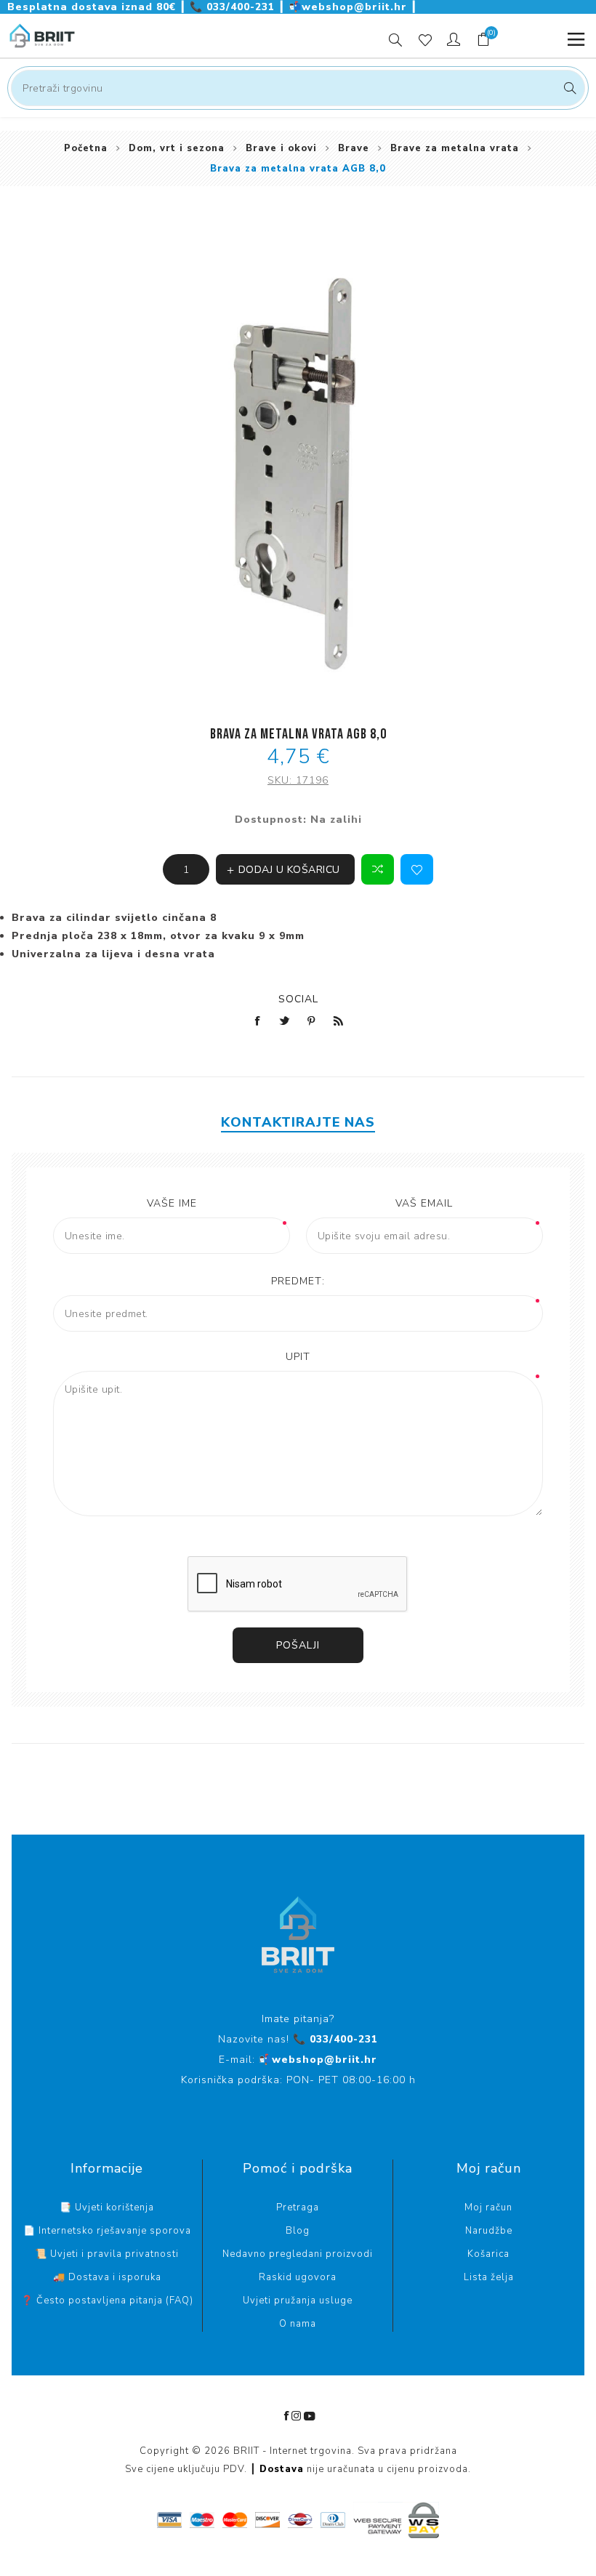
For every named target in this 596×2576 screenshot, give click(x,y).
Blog (298, 2231)
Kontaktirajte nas (298, 1122)
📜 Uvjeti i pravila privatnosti (107, 2254)
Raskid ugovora (298, 2277)
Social (298, 999)
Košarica (488, 2254)
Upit (298, 1357)
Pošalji (298, 1645)
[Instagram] (297, 2416)
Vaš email (424, 1203)
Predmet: (298, 1281)
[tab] (298, 1122)
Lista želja (489, 2277)
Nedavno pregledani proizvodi (298, 2254)
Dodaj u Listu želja (417, 869)
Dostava (282, 2469)
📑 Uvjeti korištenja (107, 2207)
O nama (298, 2324)
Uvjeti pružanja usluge (298, 2301)
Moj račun (488, 2207)
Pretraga (568, 88)
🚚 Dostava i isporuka (107, 2277)
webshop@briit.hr (350, 7)
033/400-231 (234, 7)
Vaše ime (172, 1203)
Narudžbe (489, 2231)
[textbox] (298, 88)
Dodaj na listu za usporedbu (378, 869)
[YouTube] (310, 2416)
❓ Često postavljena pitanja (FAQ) (107, 2301)
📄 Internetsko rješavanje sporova (107, 2231)
